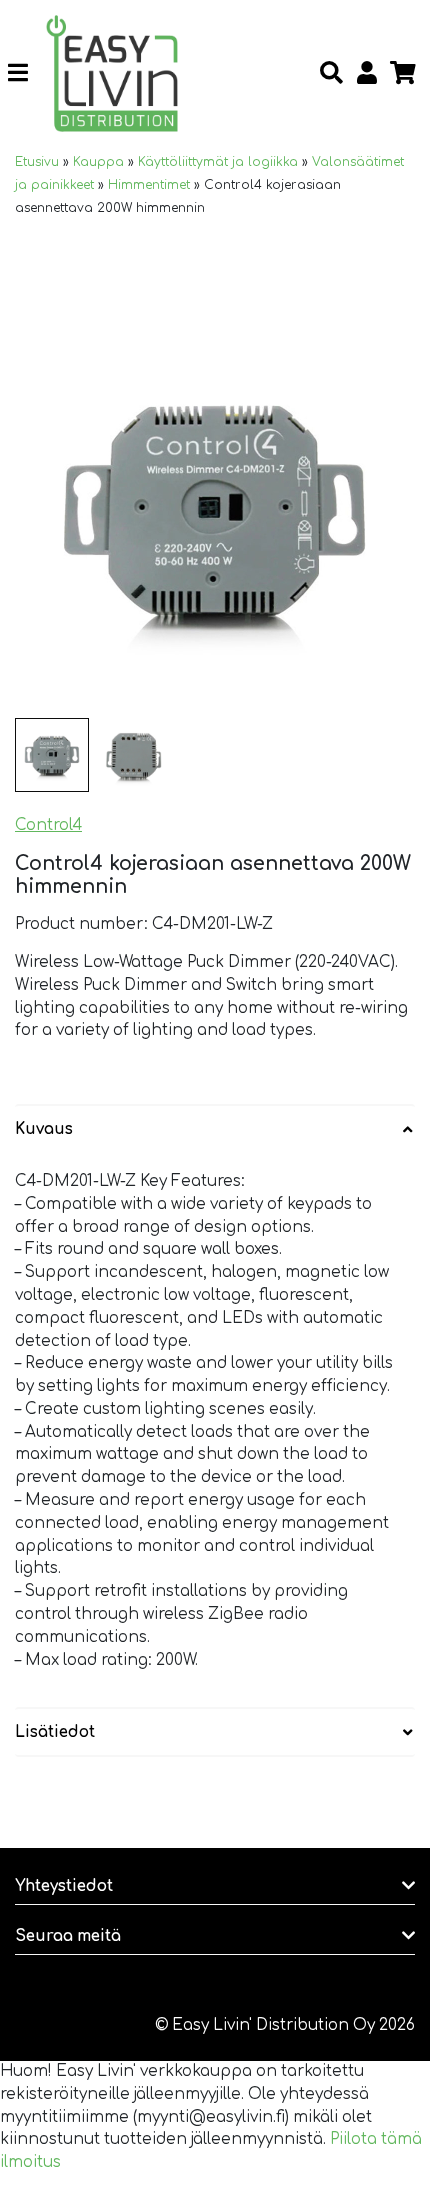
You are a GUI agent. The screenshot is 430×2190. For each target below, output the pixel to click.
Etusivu (37, 162)
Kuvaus (44, 1129)
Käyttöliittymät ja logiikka (218, 162)
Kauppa (98, 162)
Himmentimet (149, 185)
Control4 (48, 825)
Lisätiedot (55, 1732)
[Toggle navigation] (25, 74)
